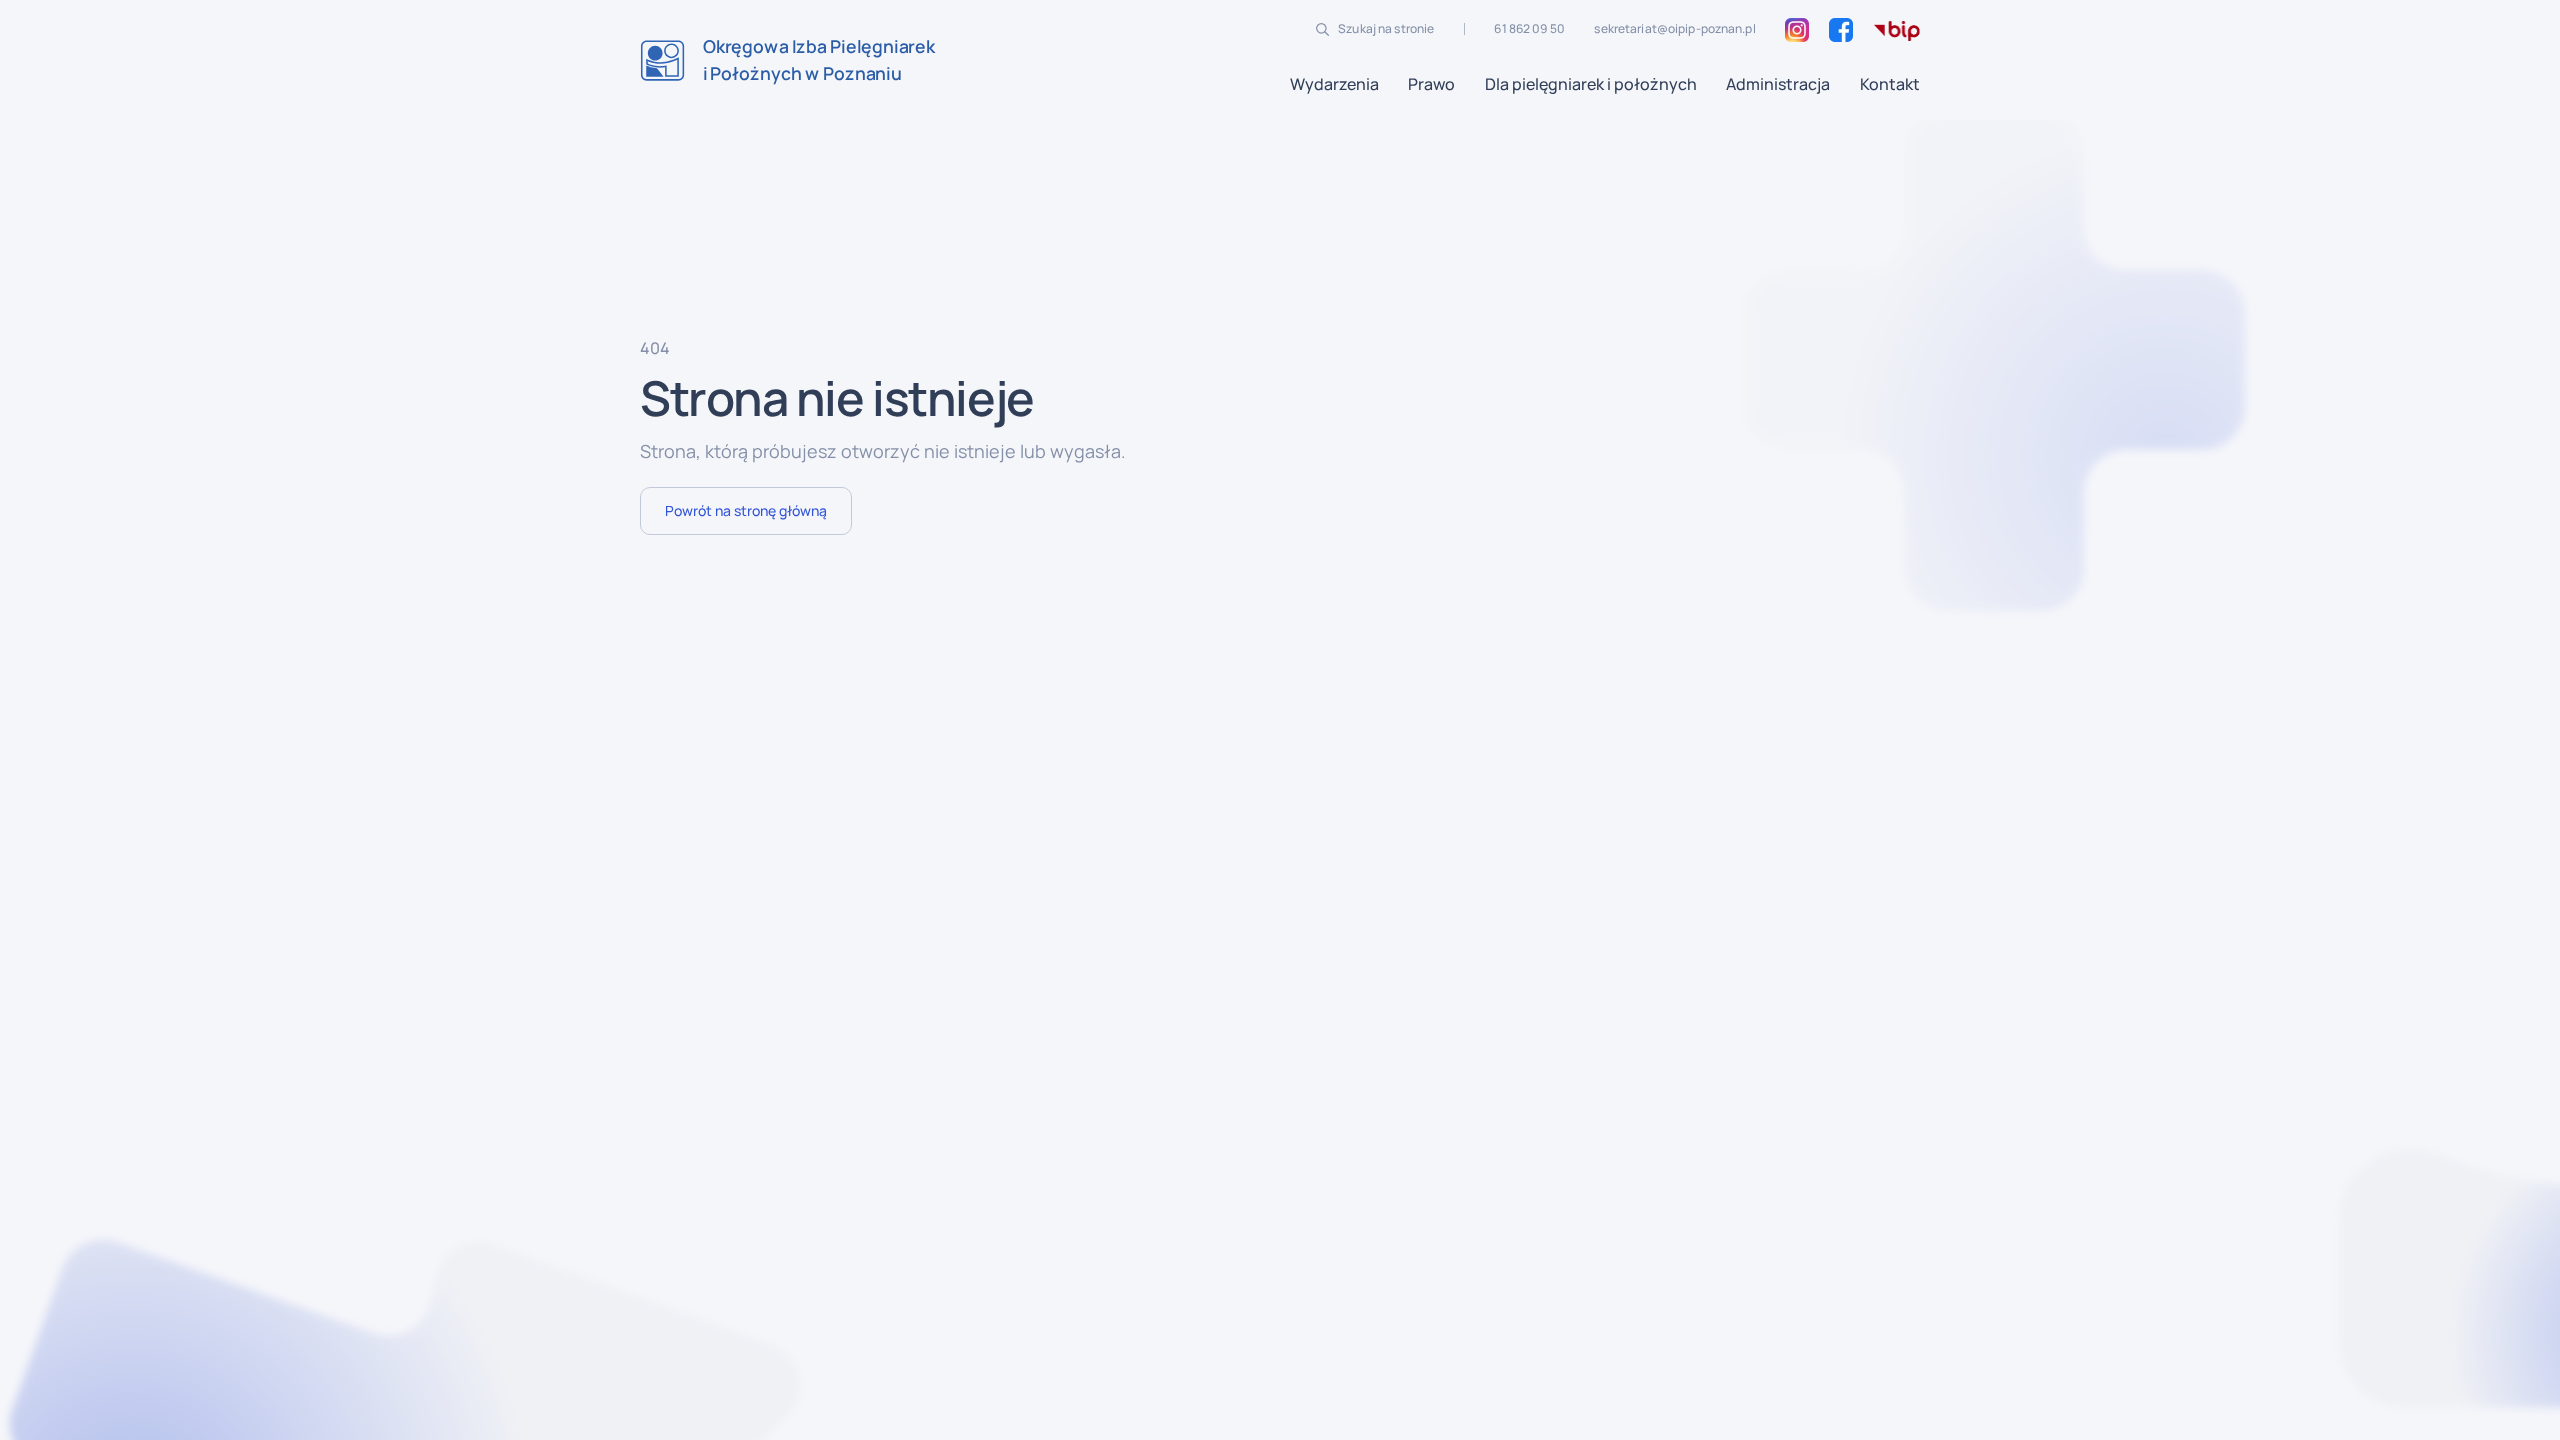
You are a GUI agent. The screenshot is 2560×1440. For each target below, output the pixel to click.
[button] (1334, 84)
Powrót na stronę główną (746, 510)
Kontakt (1890, 84)
